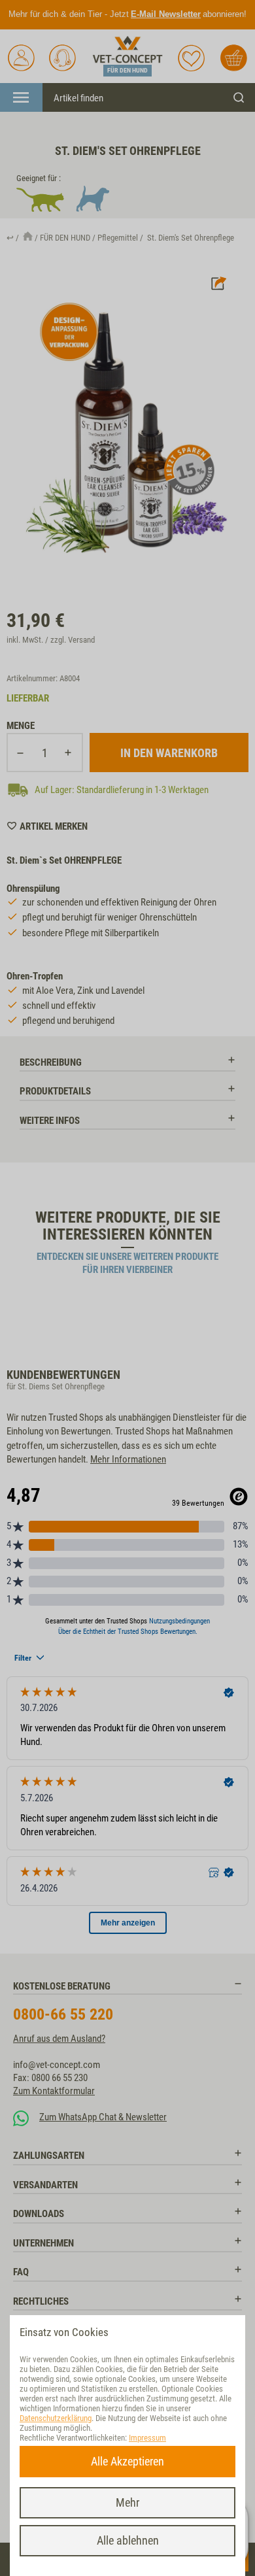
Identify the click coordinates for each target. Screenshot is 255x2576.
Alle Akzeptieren (127, 2461)
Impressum (147, 2438)
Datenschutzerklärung (56, 2418)
